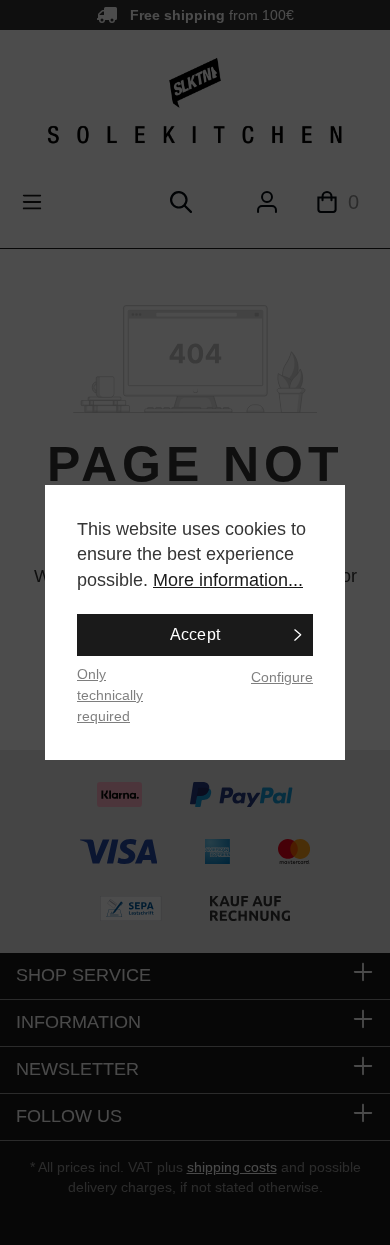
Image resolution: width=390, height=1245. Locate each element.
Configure (282, 677)
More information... (228, 580)
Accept (195, 634)
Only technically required (110, 694)
